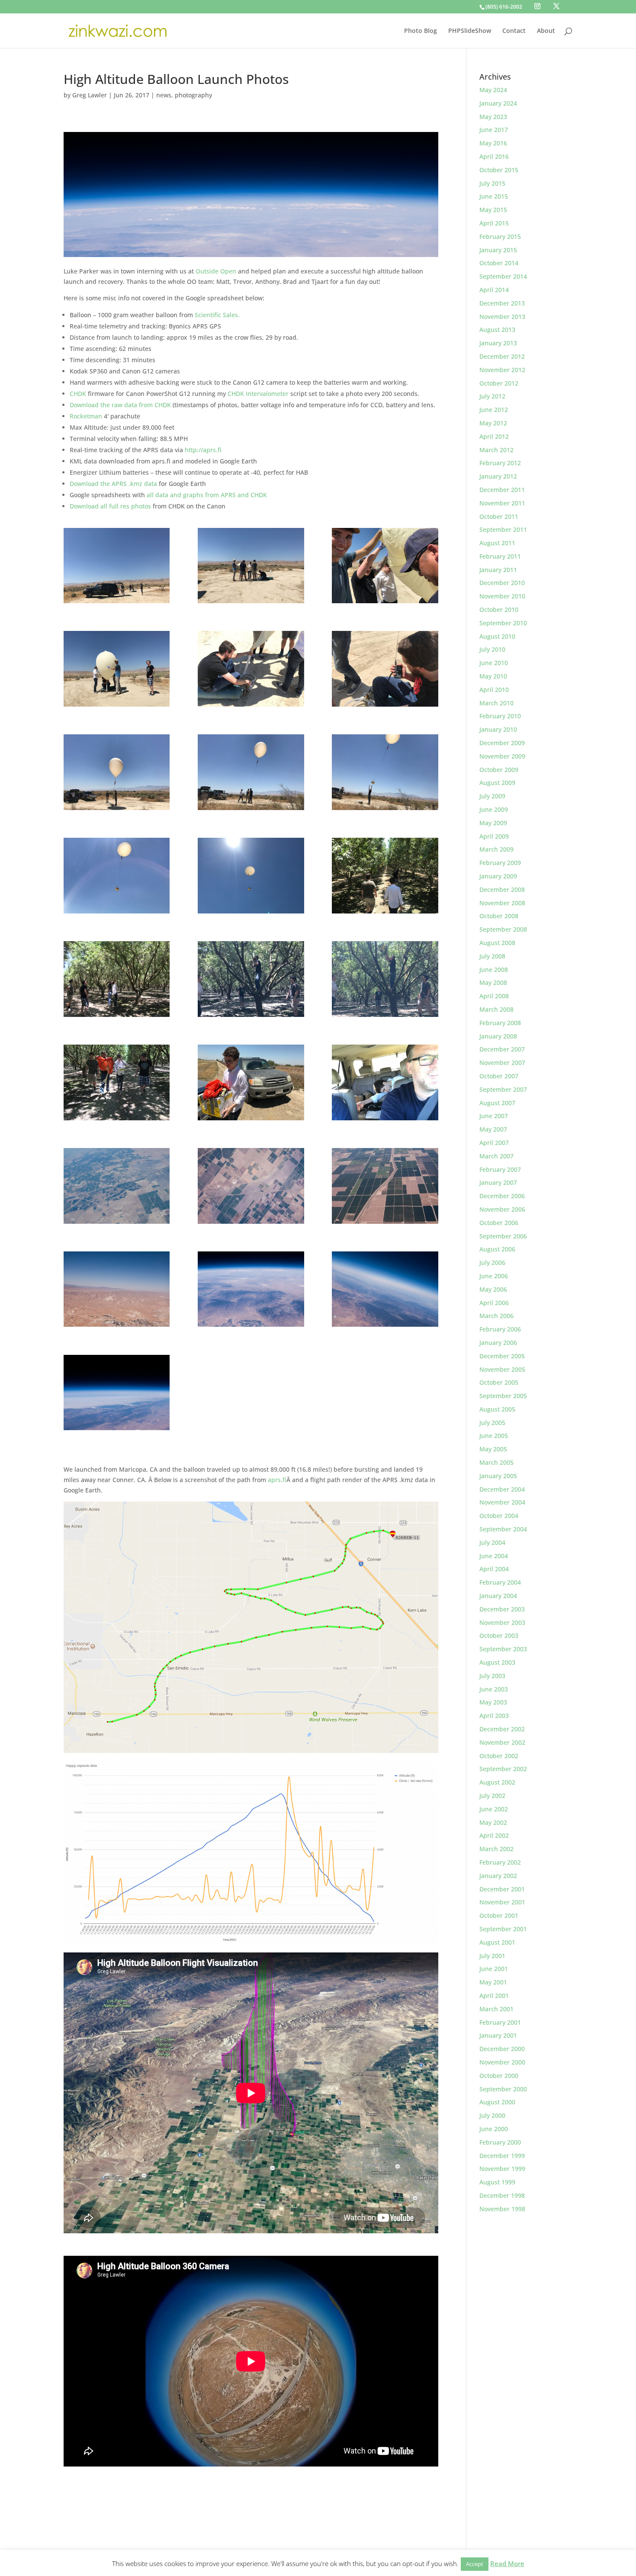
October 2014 (499, 263)
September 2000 (503, 2089)
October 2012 (499, 383)
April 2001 (494, 1996)
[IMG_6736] (385, 875)
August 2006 (497, 1249)
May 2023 (493, 117)
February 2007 (500, 1169)
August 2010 (497, 636)
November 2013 (502, 317)
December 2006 (502, 1196)
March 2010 (496, 703)
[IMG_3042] (117, 1186)
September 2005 (503, 1396)
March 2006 (496, 1316)
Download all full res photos (110, 506)
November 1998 (502, 2209)
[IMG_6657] (385, 1082)
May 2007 (493, 1129)
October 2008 (499, 916)
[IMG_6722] (385, 772)
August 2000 (497, 2102)
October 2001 (499, 1915)
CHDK (78, 394)
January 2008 (498, 1036)
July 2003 (492, 1676)
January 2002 (498, 1876)
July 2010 (492, 649)
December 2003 (502, 1609)
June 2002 (494, 1809)
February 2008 (500, 1023)
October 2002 (499, 1756)
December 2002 (502, 1729)
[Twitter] (556, 6)
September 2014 (503, 276)
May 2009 (493, 823)
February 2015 (500, 236)
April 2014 (494, 290)
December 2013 (502, 303)
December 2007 (502, 1049)
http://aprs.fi (203, 450)
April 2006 (494, 1303)
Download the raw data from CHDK (120, 405)
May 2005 (493, 1449)
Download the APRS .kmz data (114, 484)
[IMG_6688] (385, 669)
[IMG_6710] (117, 772)
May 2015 (493, 210)
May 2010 (493, 676)
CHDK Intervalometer (258, 394)
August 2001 (497, 1942)
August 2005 (497, 1409)
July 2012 (492, 396)
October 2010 (499, 609)
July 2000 (492, 2115)
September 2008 (503, 929)
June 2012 (494, 410)
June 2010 (494, 663)
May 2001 (493, 1982)
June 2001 (494, 1969)
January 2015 (498, 250)
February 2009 (500, 863)
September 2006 (503, 1236)
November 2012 (502, 370)
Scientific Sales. (217, 315)
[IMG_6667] (117, 566)
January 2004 (498, 1596)
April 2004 (494, 1569)
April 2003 (494, 1716)
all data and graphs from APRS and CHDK (207, 495)
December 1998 (502, 2195)
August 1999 (497, 2182)
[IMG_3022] (385, 1186)
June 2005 (494, 1436)
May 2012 (493, 423)
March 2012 (496, 450)
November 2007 (502, 1063)
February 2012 (500, 463)
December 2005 (502, 1356)
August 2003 (497, 1662)
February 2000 (500, 2142)
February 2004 (500, 1582)
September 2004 (503, 1529)
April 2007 (494, 1143)
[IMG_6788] (251, 1082)
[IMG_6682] (385, 566)
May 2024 (493, 90)
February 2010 (500, 716)
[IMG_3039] (117, 1393)
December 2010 (502, 583)
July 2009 (492, 796)
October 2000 (499, 2076)
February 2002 (500, 1862)
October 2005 (499, 1382)
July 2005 (492, 1423)
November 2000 (502, 2062)
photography (193, 95)
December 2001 (502, 1889)
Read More (507, 2563)
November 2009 (502, 756)
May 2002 (493, 1822)
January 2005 (498, 1476)
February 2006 (500, 1329)
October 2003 (499, 1635)
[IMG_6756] (385, 979)
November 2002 (502, 1742)
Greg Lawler (90, 95)
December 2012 (502, 356)
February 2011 (500, 556)
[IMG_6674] (251, 669)
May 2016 (493, 143)
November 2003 (502, 1622)
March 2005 (496, 1462)
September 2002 (503, 1769)
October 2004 (499, 1516)
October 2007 (499, 1076)
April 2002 (494, 1835)
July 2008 (492, 956)
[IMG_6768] (117, 1082)
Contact (514, 31)
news (164, 95)
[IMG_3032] (251, 1186)
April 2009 (494, 836)
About (546, 31)
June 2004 (494, 1556)
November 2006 (502, 1209)
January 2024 (498, 103)
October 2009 (499, 770)
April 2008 (494, 996)
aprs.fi (277, 1480)
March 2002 (496, 1849)
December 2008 (502, 889)
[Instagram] (537, 6)
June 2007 (494, 1116)
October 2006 (499, 1223)
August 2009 (497, 783)
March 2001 (496, 2009)
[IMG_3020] (117, 1289)
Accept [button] (475, 2564)
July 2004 (492, 1542)
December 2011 (502, 490)
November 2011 (502, 503)
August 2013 (497, 330)
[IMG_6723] (117, 875)
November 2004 (502, 1502)
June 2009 (494, 809)
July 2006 (492, 1262)
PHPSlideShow (470, 31)
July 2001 (492, 1956)
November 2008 (502, 903)
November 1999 (502, 2169)
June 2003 (494, 1689)
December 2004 (502, 1489)
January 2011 (498, 570)
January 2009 (498, 876)
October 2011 (499, 516)
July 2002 (492, 1796)
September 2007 (503, 1089)
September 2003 (503, 1649)
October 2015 (499, 170)
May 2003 (493, 1702)
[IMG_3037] (251, 1289)
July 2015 (492, 183)
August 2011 (497, 543)
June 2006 (494, 1276)
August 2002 (497, 1782)
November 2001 (502, 1902)
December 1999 (502, 2156)
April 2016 (494, 156)
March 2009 (496, 849)
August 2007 (497, 1103)
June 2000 (494, 2129)
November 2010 (502, 596)
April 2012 (494, 436)
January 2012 (498, 476)
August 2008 (497, 943)
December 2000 (502, 2049)
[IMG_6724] (251, 875)
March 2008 (496, 1009)
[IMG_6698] (117, 669)
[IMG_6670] (251, 566)
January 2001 (498, 2035)
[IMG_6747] (117, 979)
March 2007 (496, 1156)
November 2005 (502, 1369)
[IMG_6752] (251, 979)
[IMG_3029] (385, 1289)
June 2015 (494, 196)
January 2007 (498, 1182)
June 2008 (494, 970)
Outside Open (216, 271)
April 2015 (494, 223)
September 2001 (503, 1929)
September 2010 (503, 623)
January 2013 (498, 343)
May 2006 (493, 1289)
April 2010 (494, 690)
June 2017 (494, 130)
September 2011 (503, 529)
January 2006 (498, 1343)
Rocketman (86, 416)
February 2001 (500, 2022)
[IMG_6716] (251, 772)
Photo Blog (421, 31)
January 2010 (498, 729)
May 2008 (493, 982)
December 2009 (502, 743)
